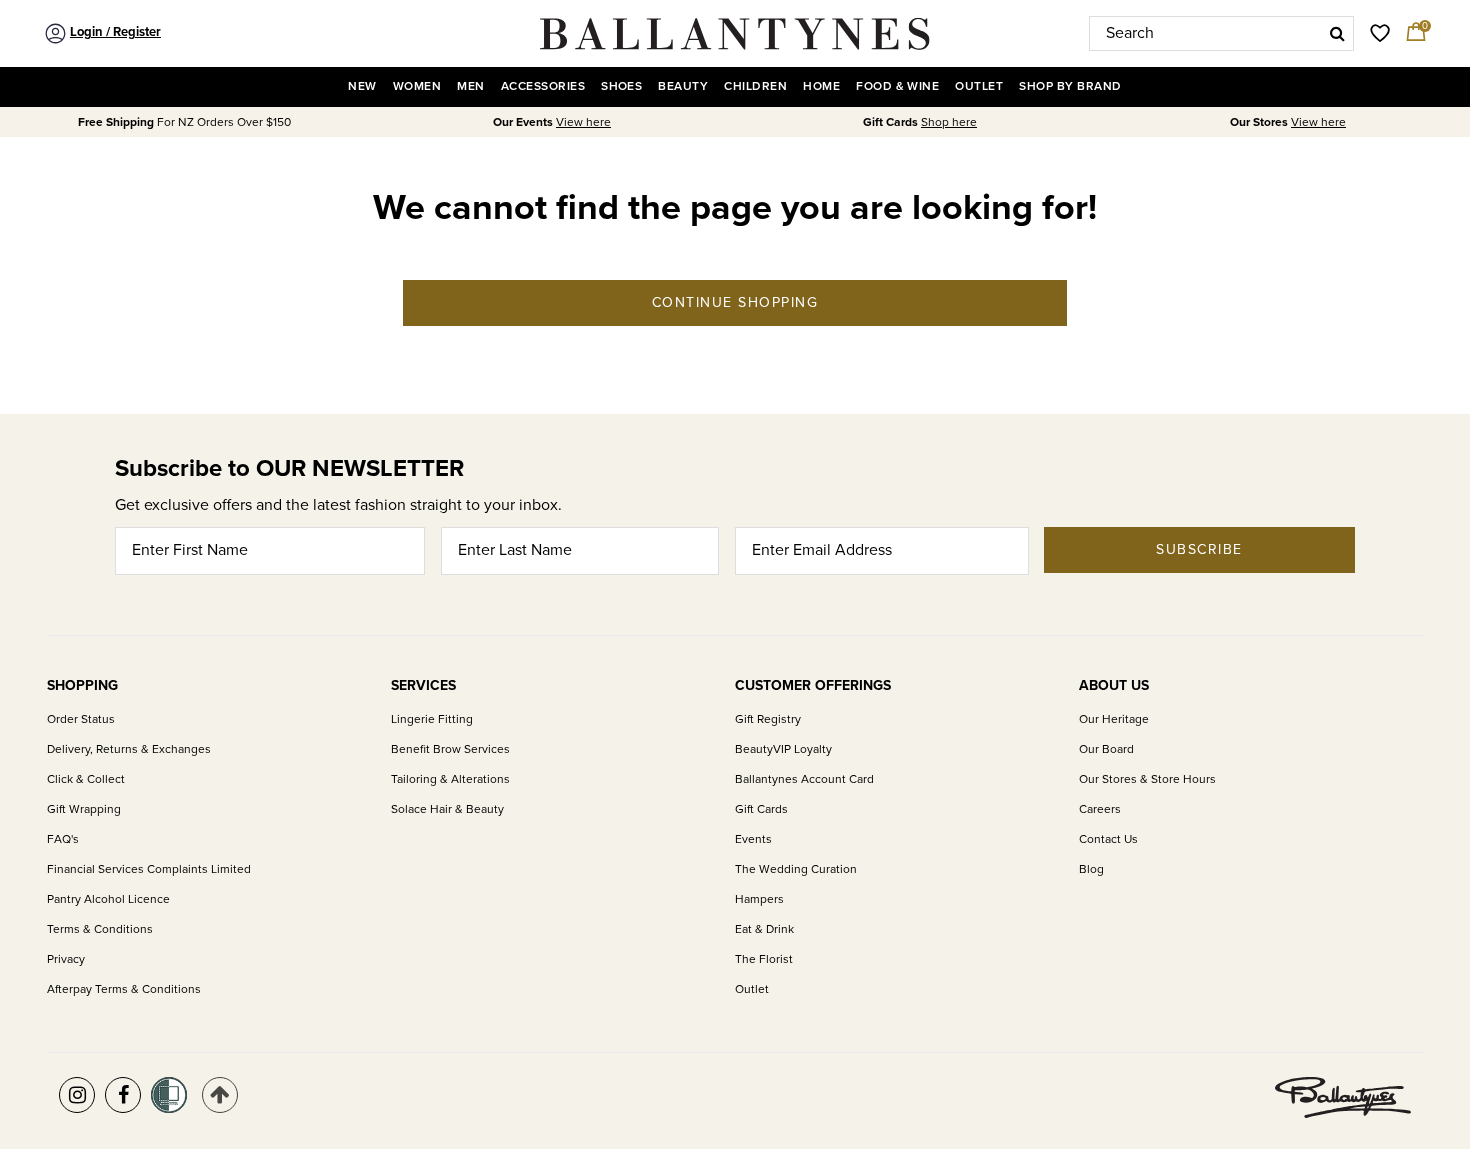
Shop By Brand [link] (1070, 86)
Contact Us (1108, 839)
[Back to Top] (220, 1095)
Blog (1091, 869)
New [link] (362, 86)
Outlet (752, 989)
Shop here (949, 122)
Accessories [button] (543, 86)
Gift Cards (761, 809)
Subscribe (1199, 549)
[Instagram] (77, 1095)
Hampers (759, 899)
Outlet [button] (979, 86)
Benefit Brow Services (450, 749)
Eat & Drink (764, 929)
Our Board (1106, 749)
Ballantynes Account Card (804, 779)
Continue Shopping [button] (735, 302)
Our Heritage (1114, 719)
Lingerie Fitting (432, 719)
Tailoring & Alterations (450, 779)
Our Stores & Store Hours (1147, 779)
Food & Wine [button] (897, 86)
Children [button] (755, 86)
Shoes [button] (621, 86)
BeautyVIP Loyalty (783, 749)
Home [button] (821, 86)
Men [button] (470, 86)
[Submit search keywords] (1337, 33)
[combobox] (1221, 33)
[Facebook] (123, 1095)
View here (583, 122)
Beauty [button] (683, 86)
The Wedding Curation (796, 869)
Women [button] (417, 86)
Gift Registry (768, 719)
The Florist (764, 959)
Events (753, 839)
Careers (1100, 809)
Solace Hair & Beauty (447, 809)
